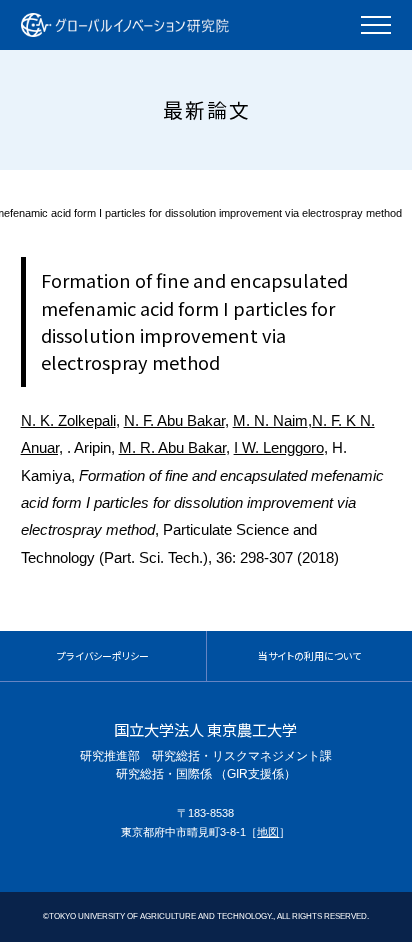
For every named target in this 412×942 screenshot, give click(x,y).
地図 (268, 832)
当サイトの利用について (309, 656)
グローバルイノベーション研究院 (125, 25)
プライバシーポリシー (103, 656)
